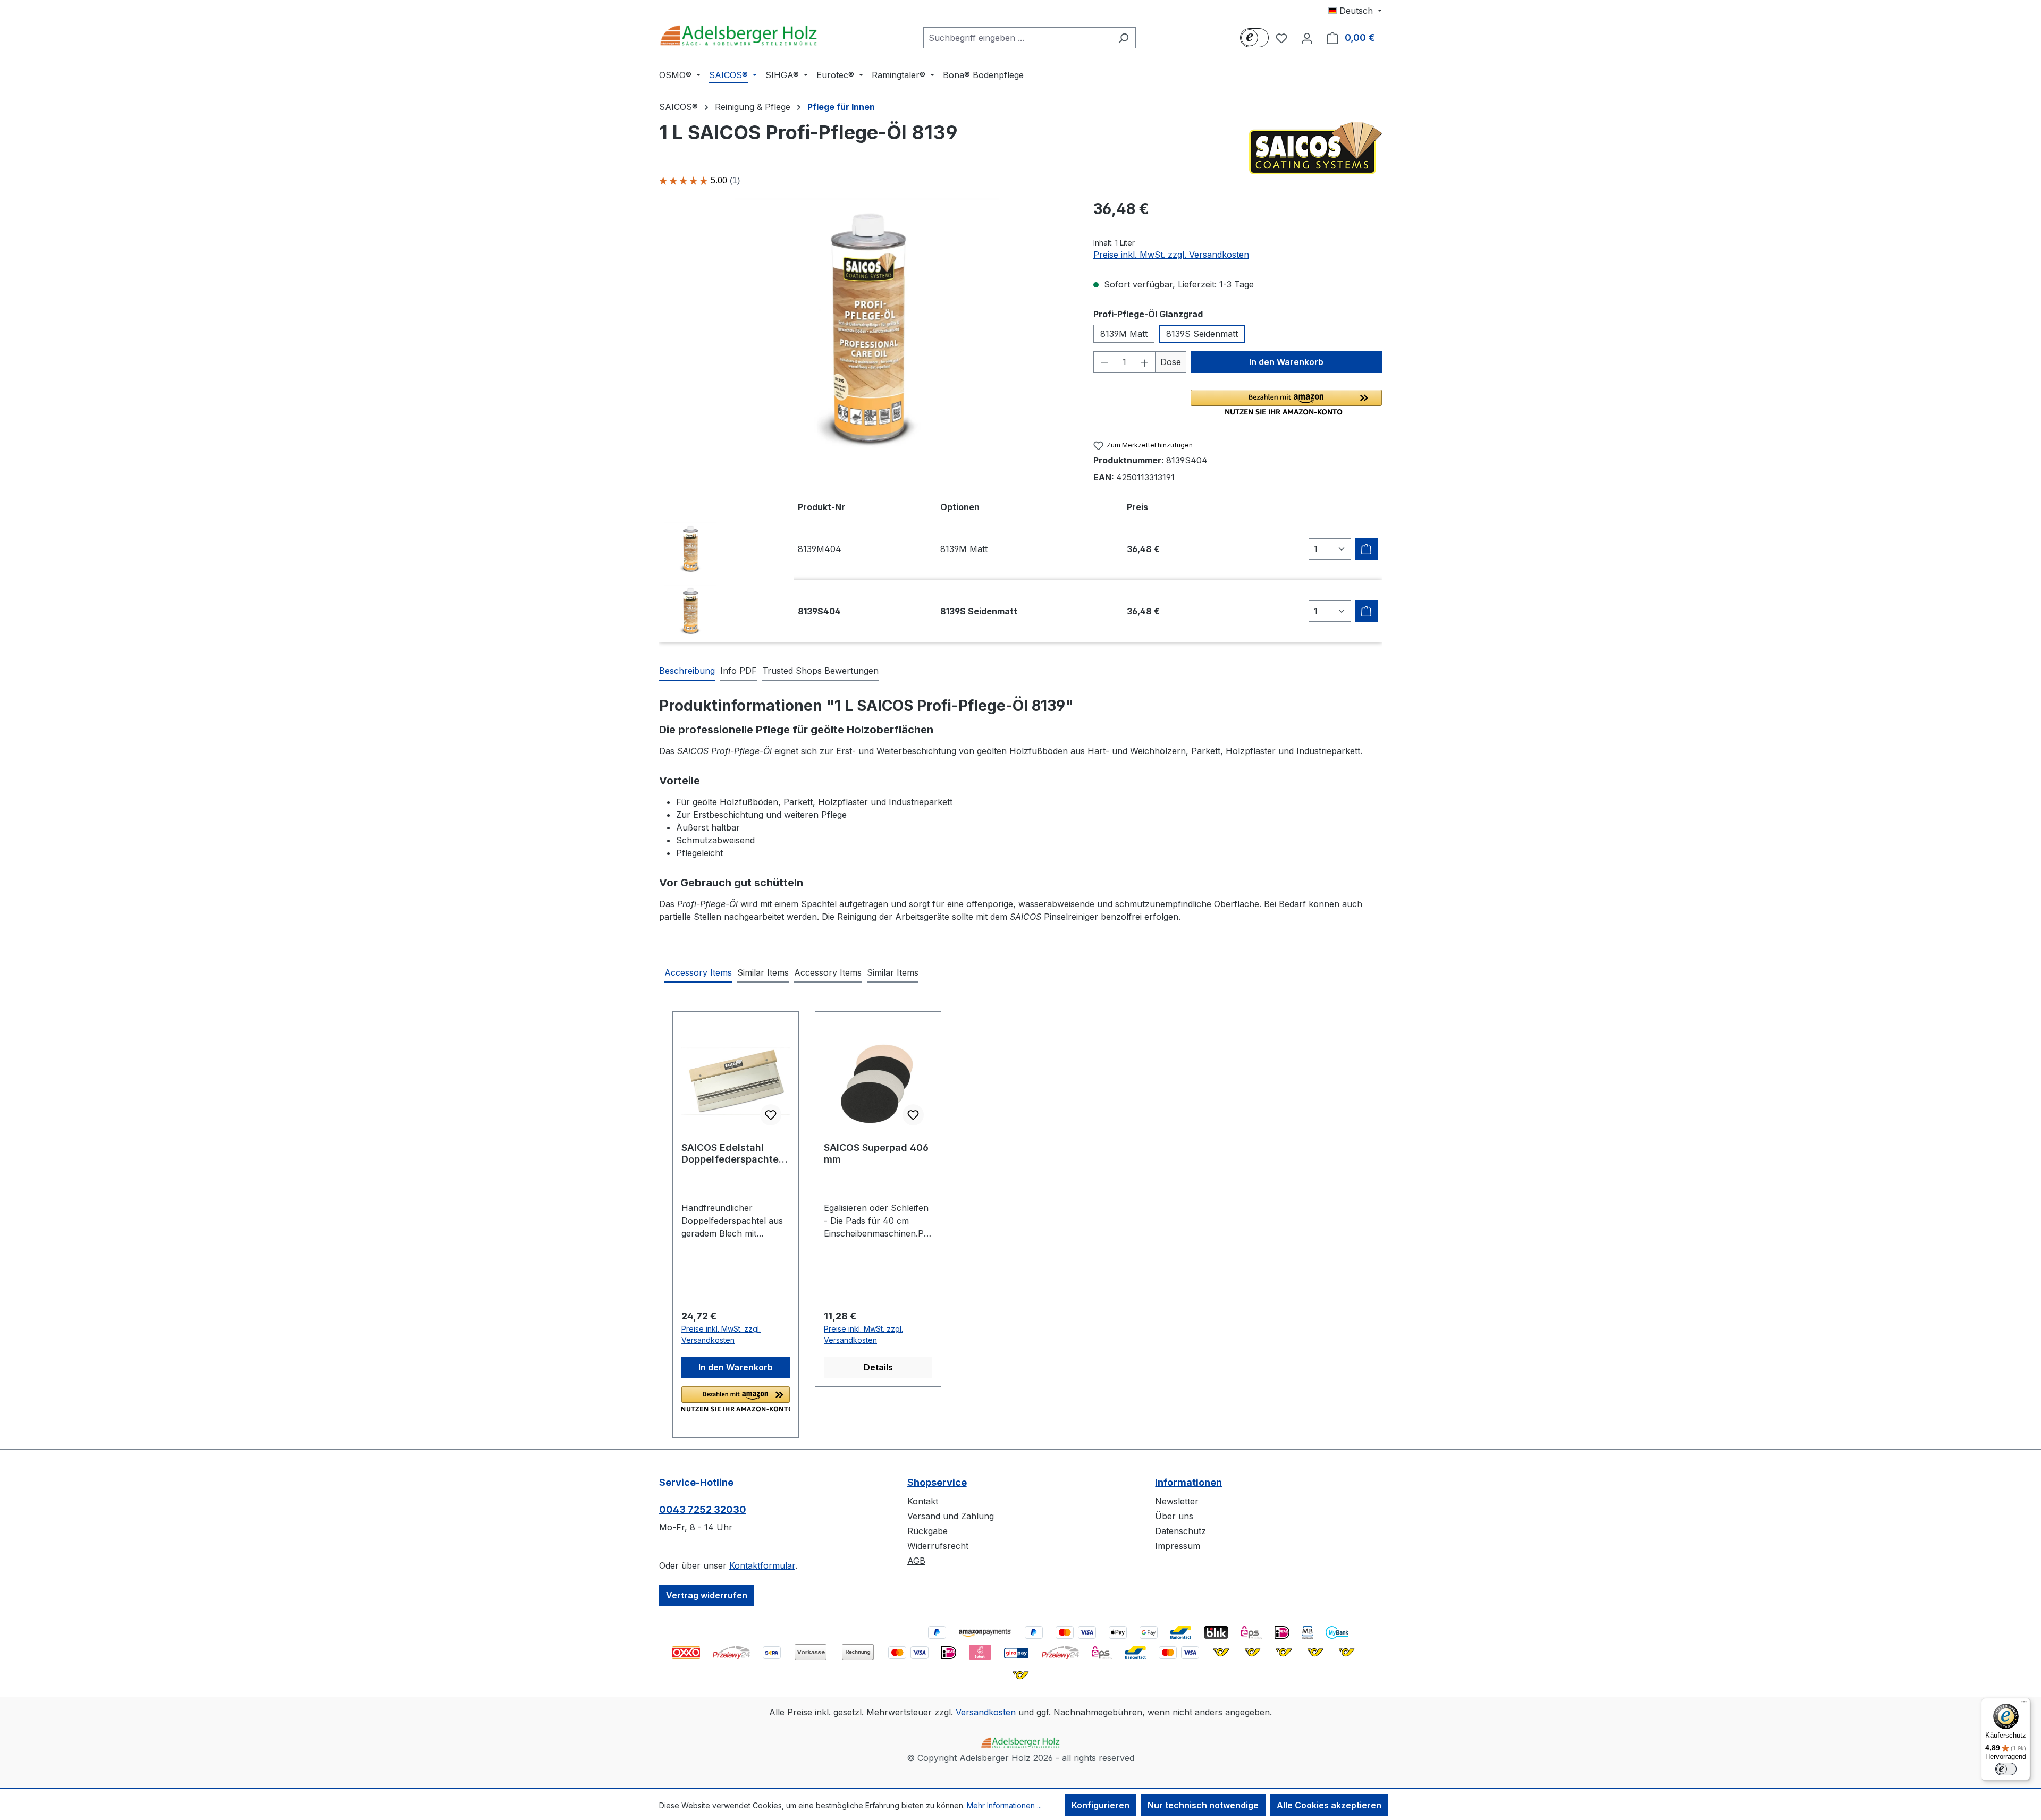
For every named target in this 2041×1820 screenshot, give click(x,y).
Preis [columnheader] (1137, 507)
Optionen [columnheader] (960, 507)
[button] (1286, 402)
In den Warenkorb (1286, 362)
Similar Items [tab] (763, 972)
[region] (866, 331)
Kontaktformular (762, 1565)
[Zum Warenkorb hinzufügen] (1367, 549)
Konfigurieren (1100, 1805)
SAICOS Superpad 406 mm (876, 1153)
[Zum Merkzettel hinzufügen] (771, 1115)
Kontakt (923, 1501)
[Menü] (2024, 1704)
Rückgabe (927, 1531)
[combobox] (1017, 38)
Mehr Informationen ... (1004, 1805)
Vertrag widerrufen (707, 1595)
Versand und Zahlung (951, 1516)
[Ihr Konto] (1307, 38)
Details (878, 1367)
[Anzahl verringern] (1104, 362)
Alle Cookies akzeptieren (1329, 1805)
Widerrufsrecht (938, 1546)
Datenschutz (1180, 1531)
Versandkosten (986, 1712)
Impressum (1178, 1546)
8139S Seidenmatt (1202, 334)
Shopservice (937, 1482)
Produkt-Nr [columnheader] (821, 507)
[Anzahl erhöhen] (1145, 362)
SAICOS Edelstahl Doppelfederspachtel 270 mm (731, 1154)
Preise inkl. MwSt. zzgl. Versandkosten (1171, 255)
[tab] (687, 671)
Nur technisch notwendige (1203, 1805)
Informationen (1188, 1482)
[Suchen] (1123, 38)
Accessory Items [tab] (698, 972)
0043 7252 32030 (703, 1509)
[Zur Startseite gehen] (739, 35)
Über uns (1174, 1516)
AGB (916, 1561)
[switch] (2006, 1769)
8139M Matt (1124, 334)
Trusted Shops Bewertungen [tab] (820, 671)
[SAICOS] (1315, 148)
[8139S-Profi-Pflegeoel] (865, 331)
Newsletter (1177, 1501)
